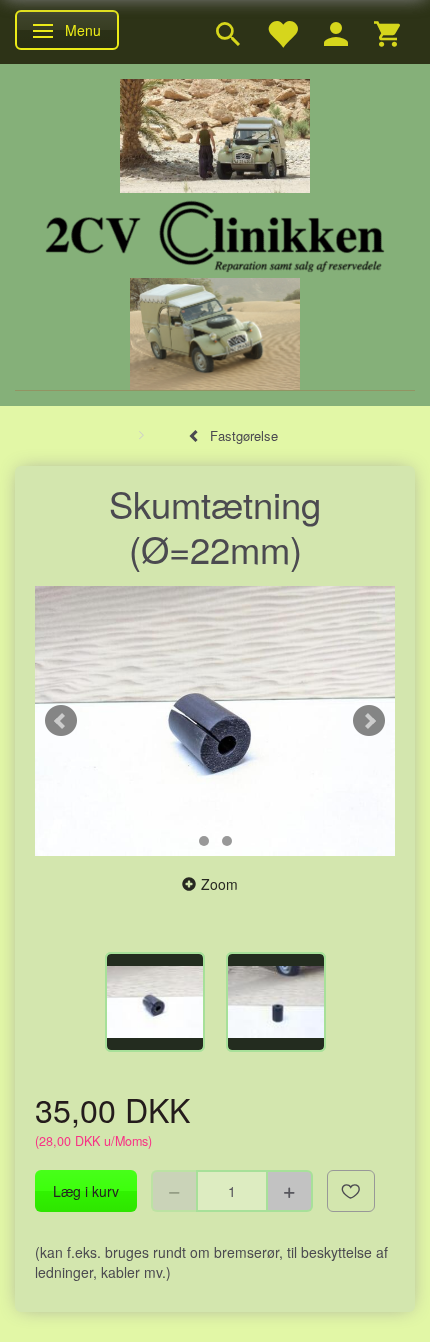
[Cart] (387, 32)
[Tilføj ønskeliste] (351, 1191)
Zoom (219, 884)
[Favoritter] (282, 32)
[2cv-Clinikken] (215, 233)
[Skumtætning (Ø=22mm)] (215, 721)
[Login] (336, 32)
